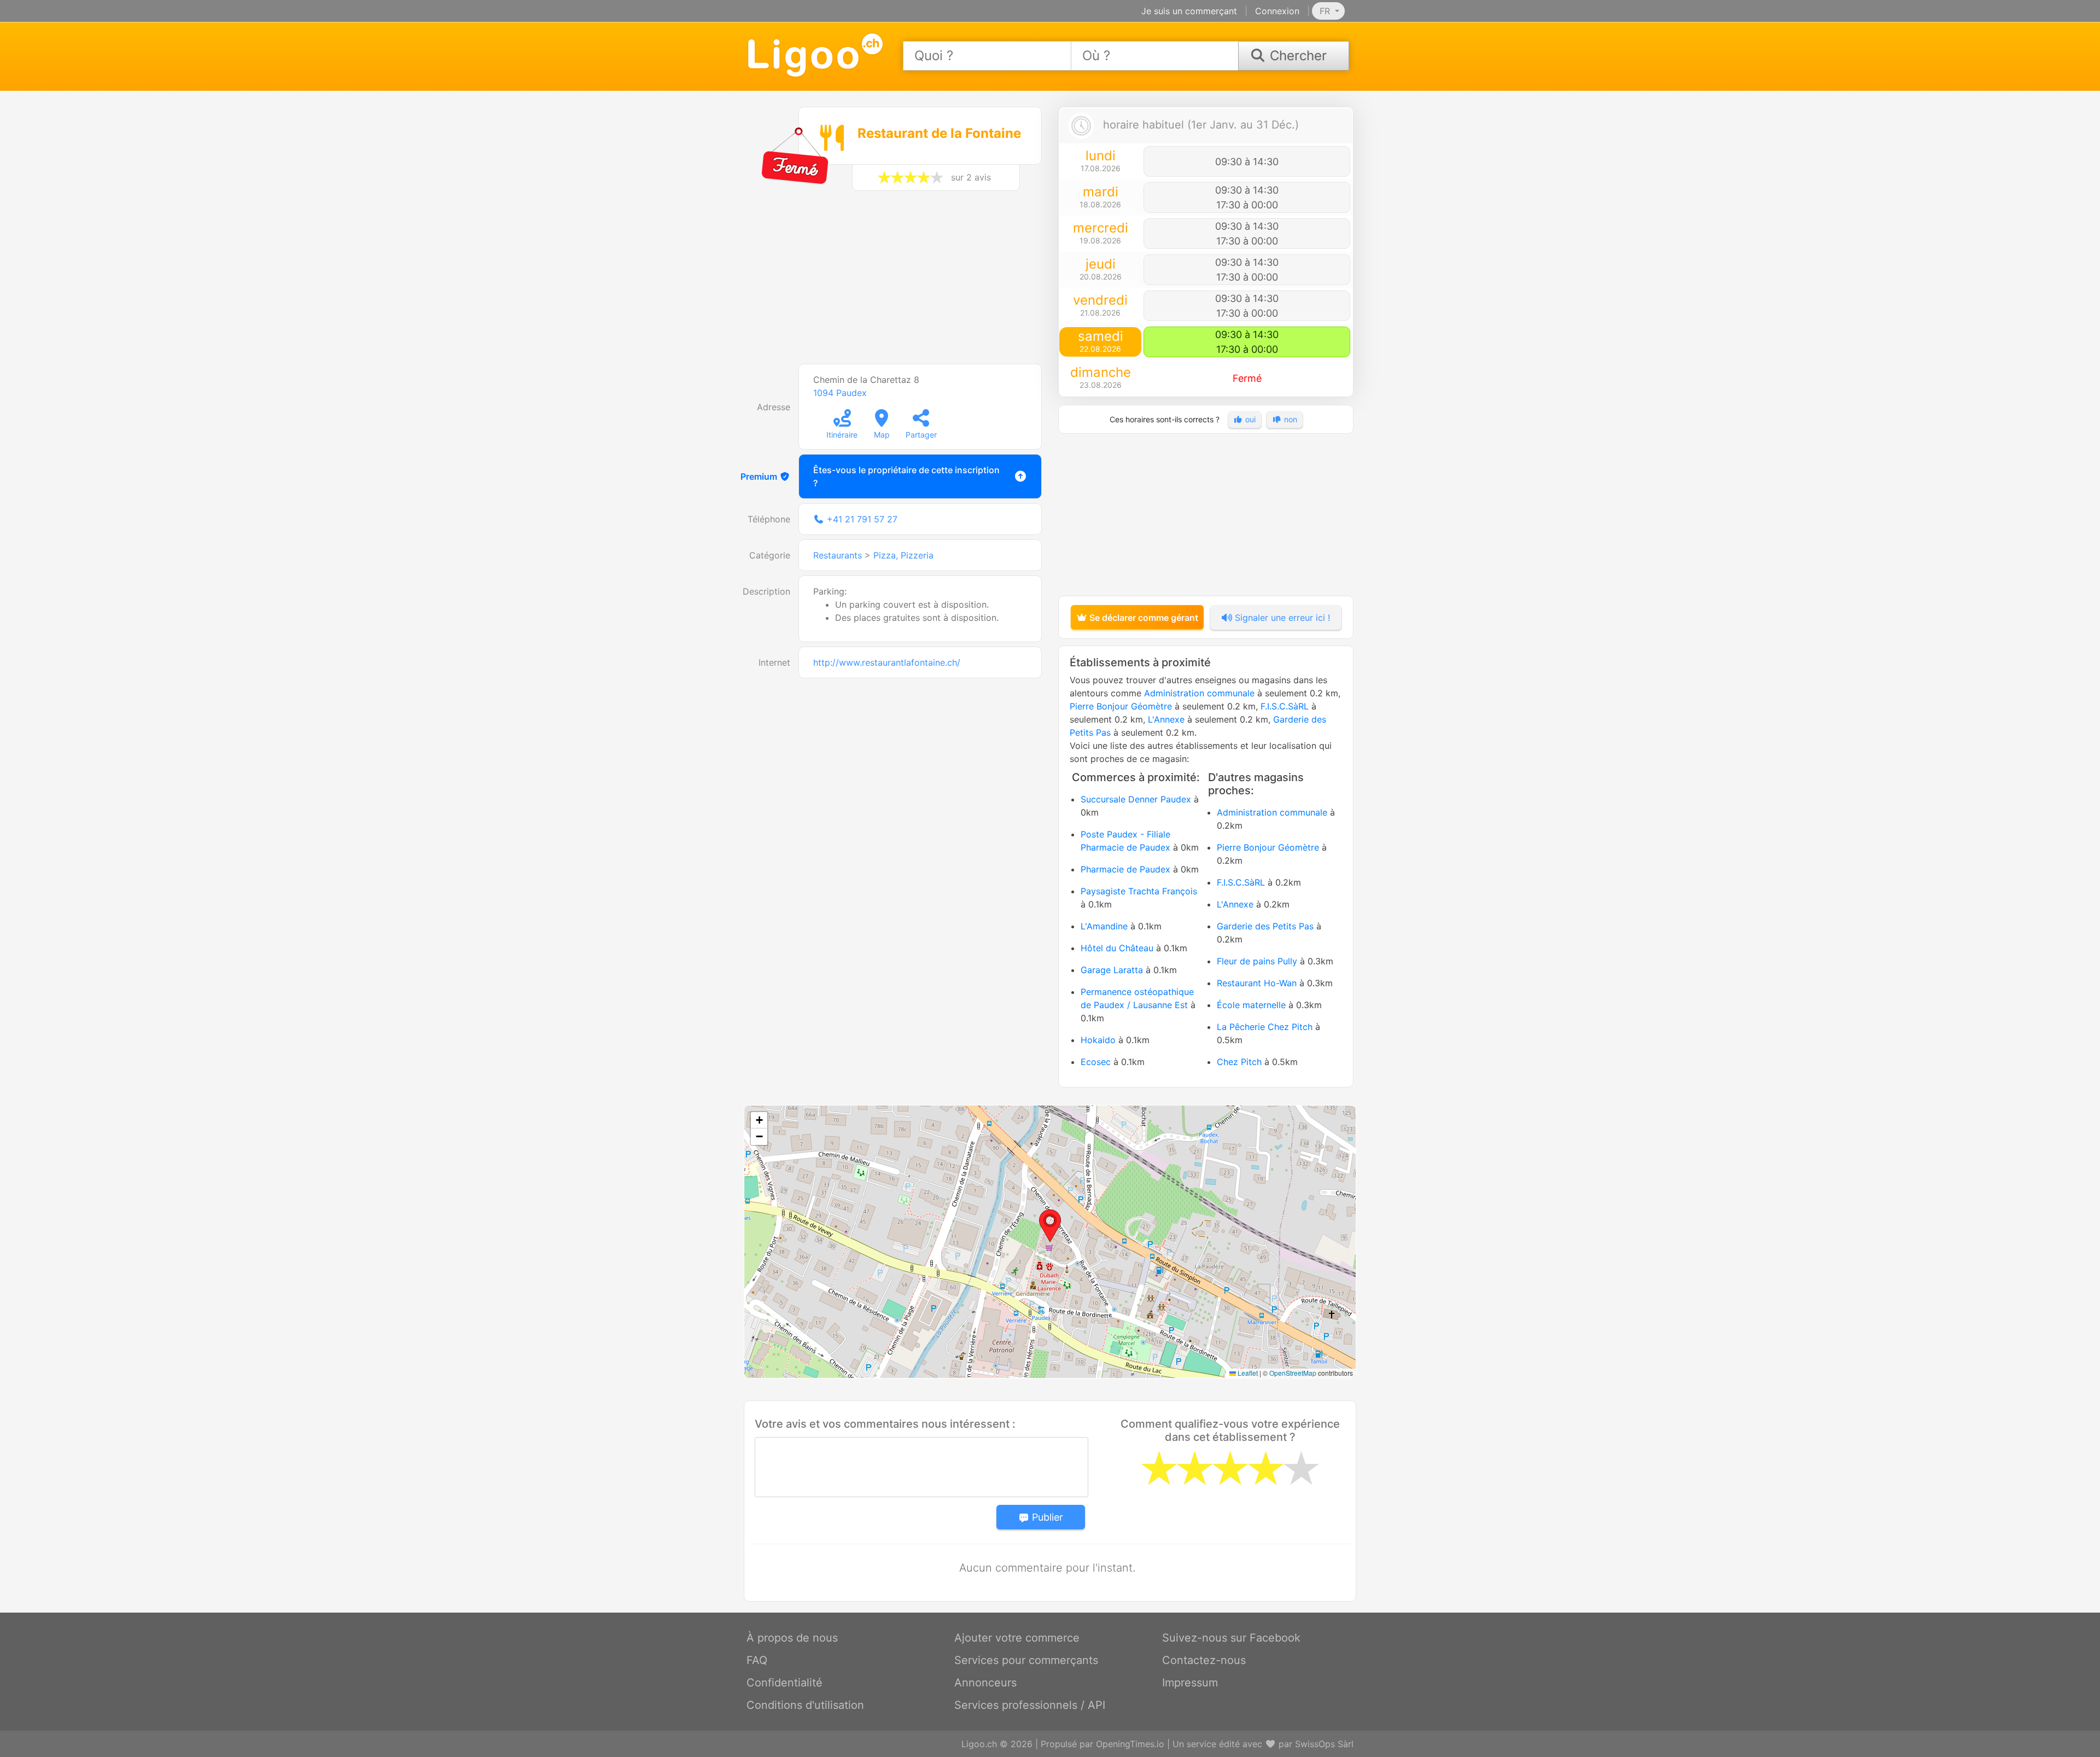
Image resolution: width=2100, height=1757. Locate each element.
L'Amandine (1104, 926)
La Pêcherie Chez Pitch (1265, 1027)
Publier (1046, 1517)
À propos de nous (792, 1638)
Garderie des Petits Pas (1265, 926)
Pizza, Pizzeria (903, 555)
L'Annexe (1166, 719)
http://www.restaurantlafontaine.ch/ (887, 662)
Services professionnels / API (1030, 1705)
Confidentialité (784, 1683)
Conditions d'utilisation (805, 1705)
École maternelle (1251, 1005)
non (1290, 419)
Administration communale (1199, 693)
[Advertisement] (894, 283)
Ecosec (1096, 1062)
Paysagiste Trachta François (1139, 891)
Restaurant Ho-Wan (1257, 983)
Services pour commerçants (1026, 1660)
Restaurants (838, 555)
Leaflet (1247, 1373)
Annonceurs (985, 1683)
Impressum (1190, 1683)
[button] (1050, 1226)
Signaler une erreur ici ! (1281, 618)
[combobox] (987, 56)
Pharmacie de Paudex (1125, 869)
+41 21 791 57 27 (862, 519)
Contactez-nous (1204, 1660)
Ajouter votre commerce (1017, 1638)
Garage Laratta (1112, 970)
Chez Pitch (1239, 1062)
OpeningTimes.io (1130, 1744)
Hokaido (1098, 1040)
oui (1249, 419)
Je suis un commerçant (1189, 11)
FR (1326, 11)
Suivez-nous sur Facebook (1231, 1638)
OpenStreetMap (1293, 1373)
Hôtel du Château (1117, 948)
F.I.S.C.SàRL (1285, 706)
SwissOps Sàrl (1324, 1744)
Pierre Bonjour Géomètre (1121, 706)
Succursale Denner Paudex (1136, 799)
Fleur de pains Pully (1257, 961)
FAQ (757, 1660)
